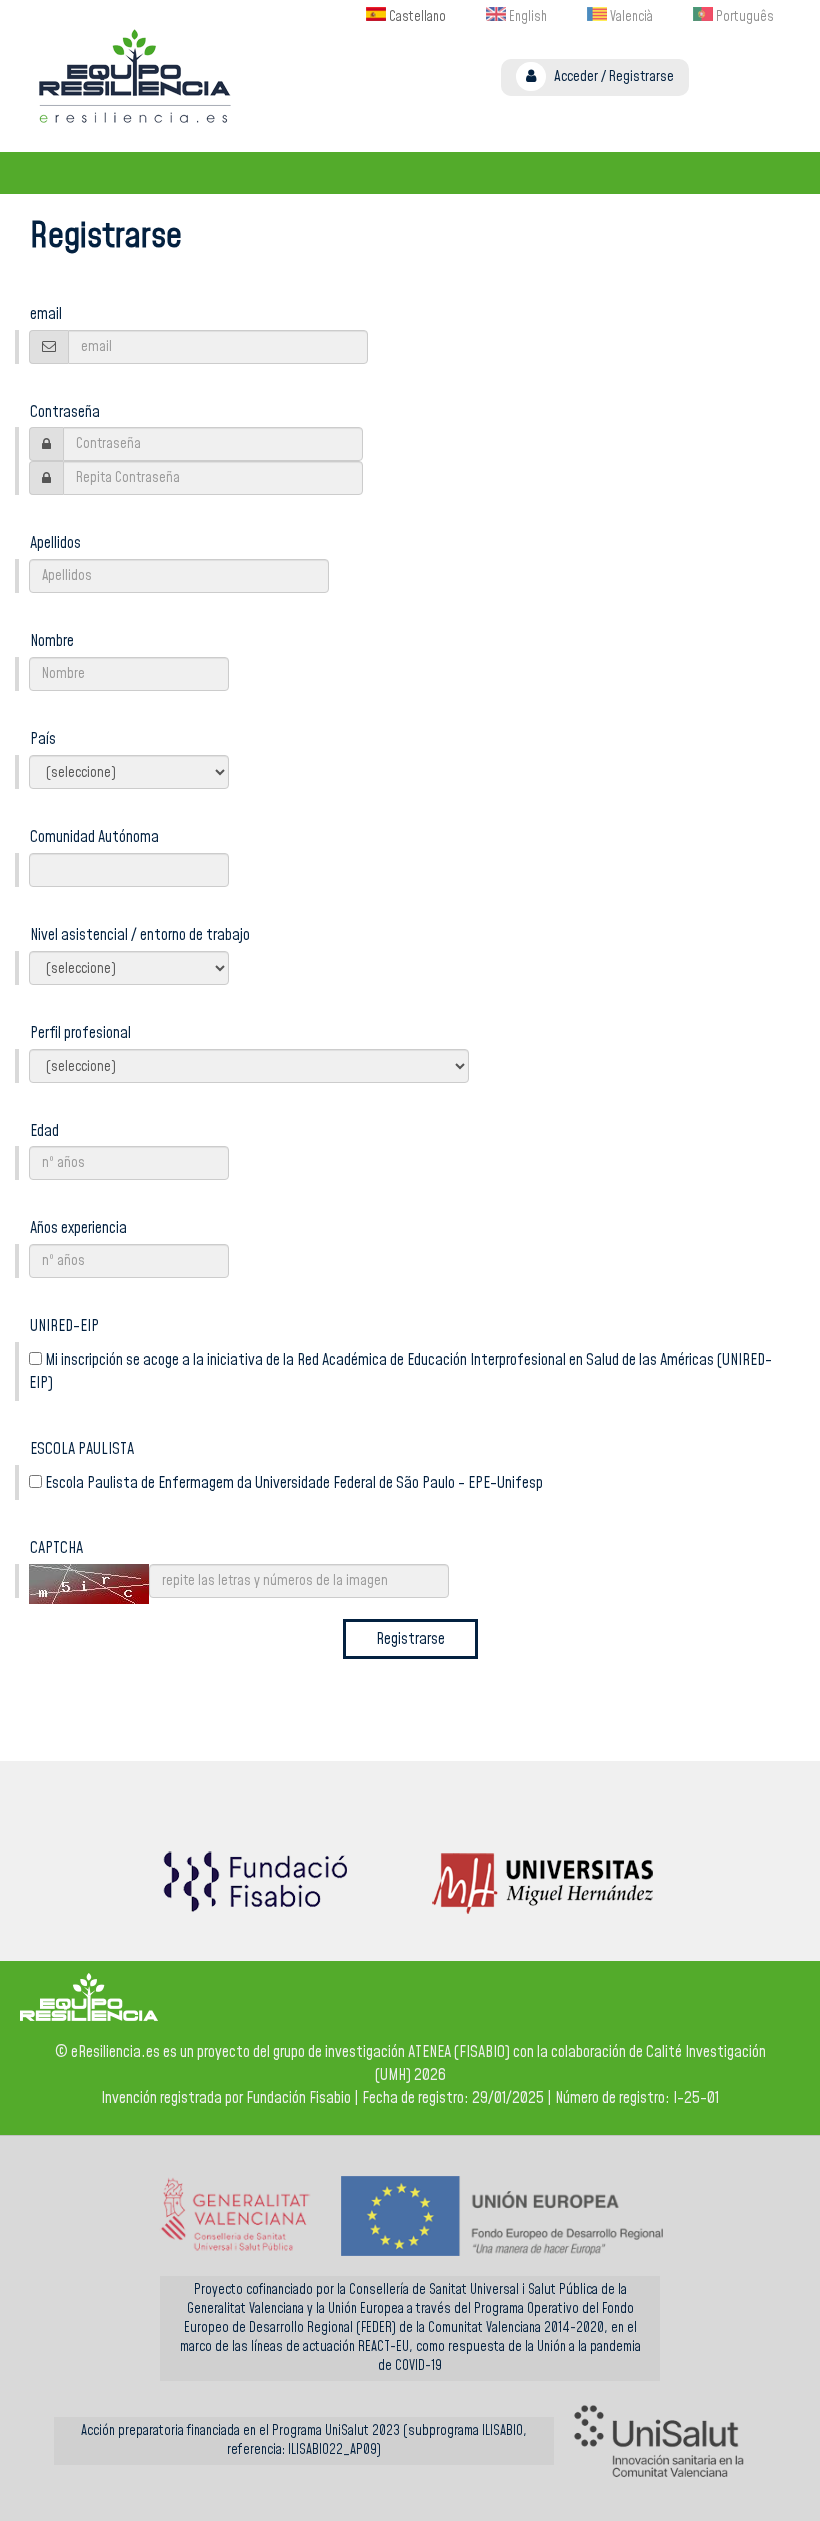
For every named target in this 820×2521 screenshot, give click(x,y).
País (43, 739)
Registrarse (641, 76)
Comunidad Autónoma (94, 837)
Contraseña (65, 412)
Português (743, 17)
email (46, 314)
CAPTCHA (56, 1548)
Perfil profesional (80, 1033)
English (526, 17)
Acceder (576, 76)
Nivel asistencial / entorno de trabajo (140, 935)
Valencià (630, 17)
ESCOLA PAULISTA (82, 1449)
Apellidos (55, 543)
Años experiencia (78, 1228)
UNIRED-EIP (64, 1326)
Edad (44, 1131)
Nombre (52, 641)
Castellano (416, 17)
